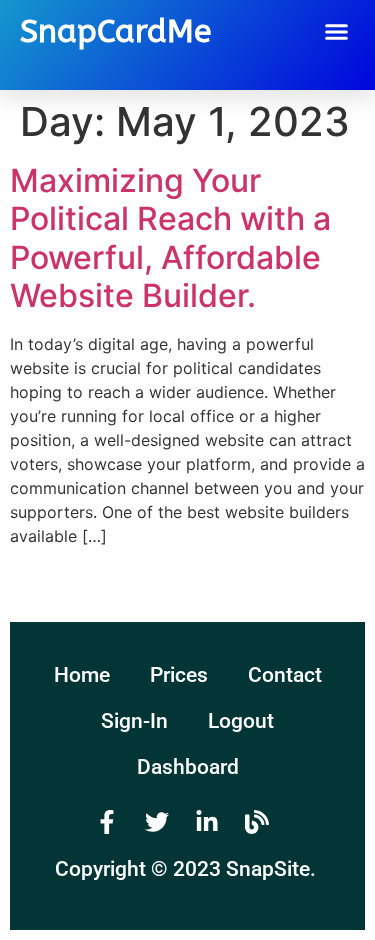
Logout (241, 721)
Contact (285, 675)
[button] (337, 32)
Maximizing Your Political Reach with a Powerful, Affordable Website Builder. (170, 238)
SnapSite (268, 869)
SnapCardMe (115, 31)
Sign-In (134, 721)
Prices (179, 675)
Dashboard (188, 767)
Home (82, 675)
